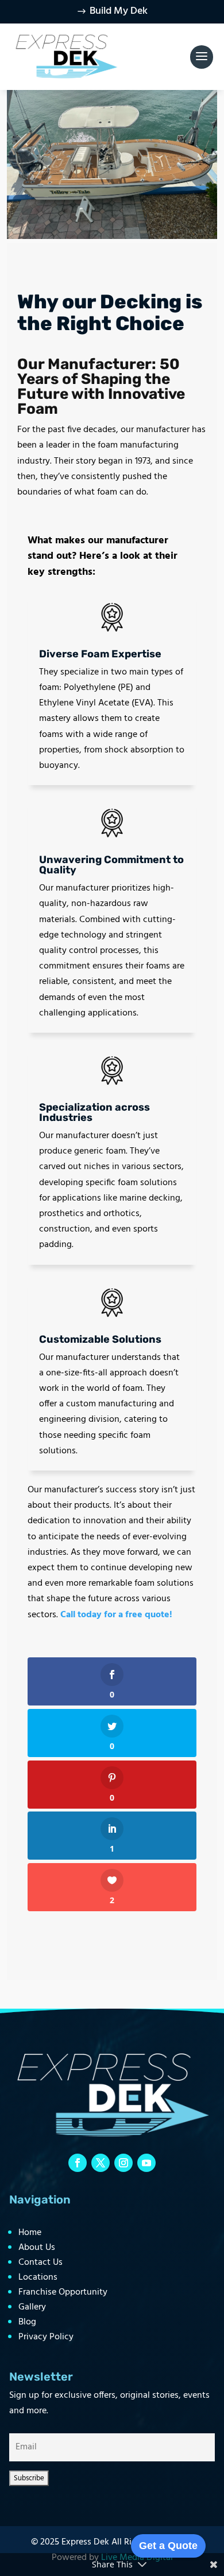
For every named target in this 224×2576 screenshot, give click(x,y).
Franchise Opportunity (63, 2292)
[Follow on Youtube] (146, 2163)
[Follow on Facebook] (78, 2163)
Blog (27, 2322)
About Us (37, 2248)
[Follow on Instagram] (123, 2163)
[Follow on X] (101, 2163)
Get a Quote (168, 2546)
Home (30, 2233)
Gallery (32, 2307)
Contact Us (40, 2263)
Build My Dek (119, 11)
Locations (38, 2277)
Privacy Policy (46, 2337)
